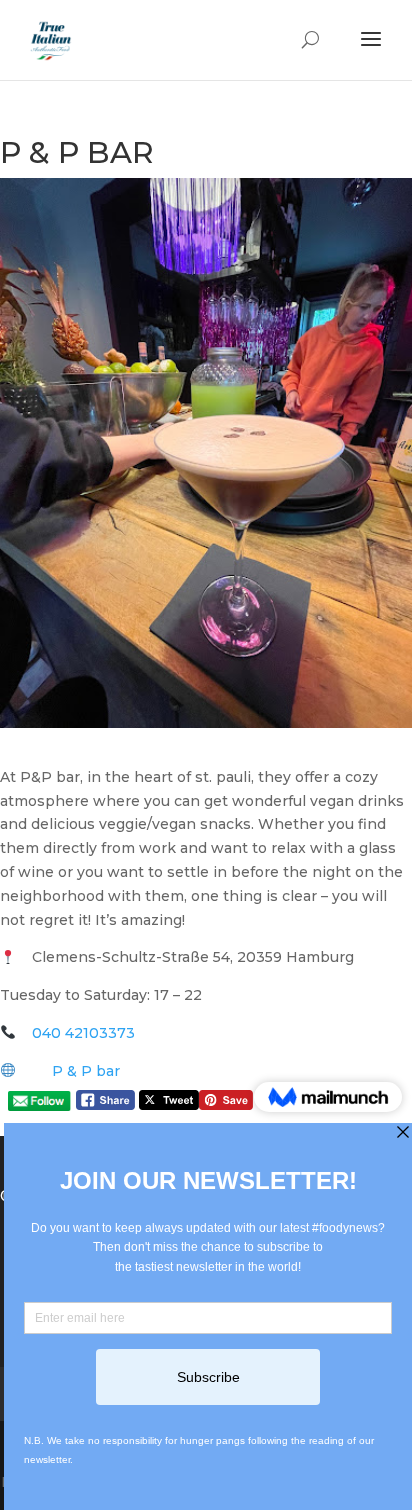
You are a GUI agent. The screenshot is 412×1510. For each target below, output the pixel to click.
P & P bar (86, 1071)
